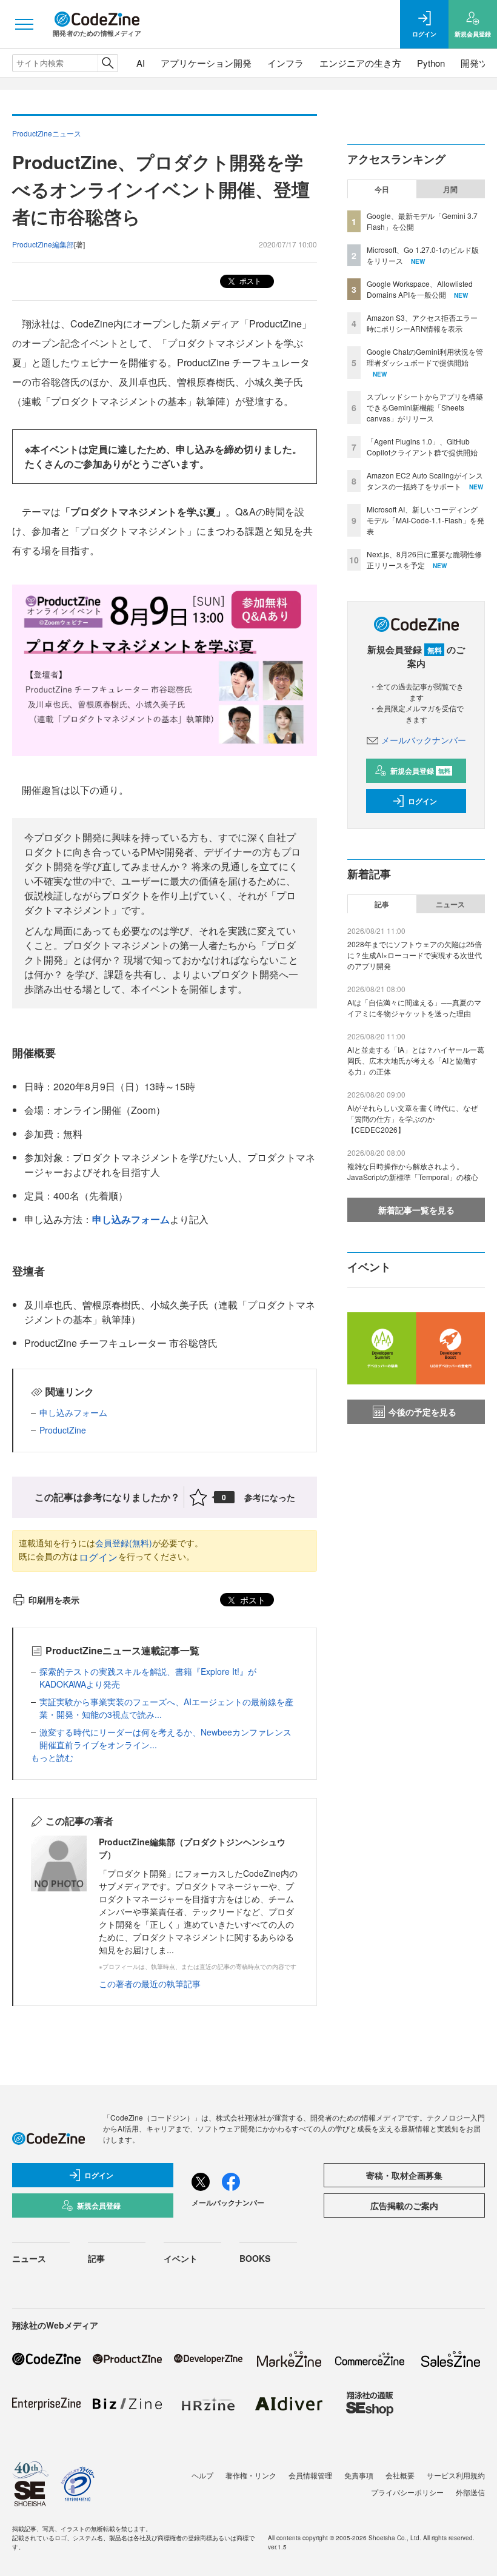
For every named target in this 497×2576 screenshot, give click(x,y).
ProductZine (63, 1430)
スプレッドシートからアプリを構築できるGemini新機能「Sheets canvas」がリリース (425, 407)
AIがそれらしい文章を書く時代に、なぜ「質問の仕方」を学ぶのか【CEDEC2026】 (412, 1119)
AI (141, 63)
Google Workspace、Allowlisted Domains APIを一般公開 (420, 289)
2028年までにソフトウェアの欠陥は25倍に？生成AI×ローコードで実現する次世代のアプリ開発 (415, 955)
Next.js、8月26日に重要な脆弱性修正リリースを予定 (424, 559)
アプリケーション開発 (206, 63)
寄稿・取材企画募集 (404, 2175)
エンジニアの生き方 (360, 63)
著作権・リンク (251, 2475)
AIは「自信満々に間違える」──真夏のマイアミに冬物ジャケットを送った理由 (414, 1008)
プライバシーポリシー (407, 2492)
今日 (382, 189)
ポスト (249, 280)
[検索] (108, 63)
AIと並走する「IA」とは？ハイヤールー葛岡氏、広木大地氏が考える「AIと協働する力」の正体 (416, 1060)
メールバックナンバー (424, 740)
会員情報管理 (310, 2475)
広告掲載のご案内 (404, 2205)
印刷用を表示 (54, 1600)
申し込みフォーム (131, 1219)
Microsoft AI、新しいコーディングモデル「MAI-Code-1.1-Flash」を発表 (425, 520)
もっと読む (52, 1757)
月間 (450, 189)
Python (431, 63)
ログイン (98, 1557)
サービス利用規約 (456, 2475)
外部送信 (470, 2492)
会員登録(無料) (124, 1543)
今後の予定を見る (422, 1412)
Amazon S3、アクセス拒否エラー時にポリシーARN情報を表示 (422, 323)
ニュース (450, 904)
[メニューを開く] (24, 24)
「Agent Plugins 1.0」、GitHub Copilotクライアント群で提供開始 (422, 447)
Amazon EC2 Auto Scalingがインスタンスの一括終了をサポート (425, 481)
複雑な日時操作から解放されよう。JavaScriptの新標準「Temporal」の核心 (413, 1171)
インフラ (285, 63)
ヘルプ (202, 2475)
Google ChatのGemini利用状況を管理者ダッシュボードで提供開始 (425, 357)
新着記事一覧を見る (416, 1210)
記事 (382, 904)
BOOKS (255, 2258)
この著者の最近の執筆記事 (150, 1984)
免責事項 (359, 2475)
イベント (181, 2258)
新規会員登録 (420, 771)
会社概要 (400, 2475)
